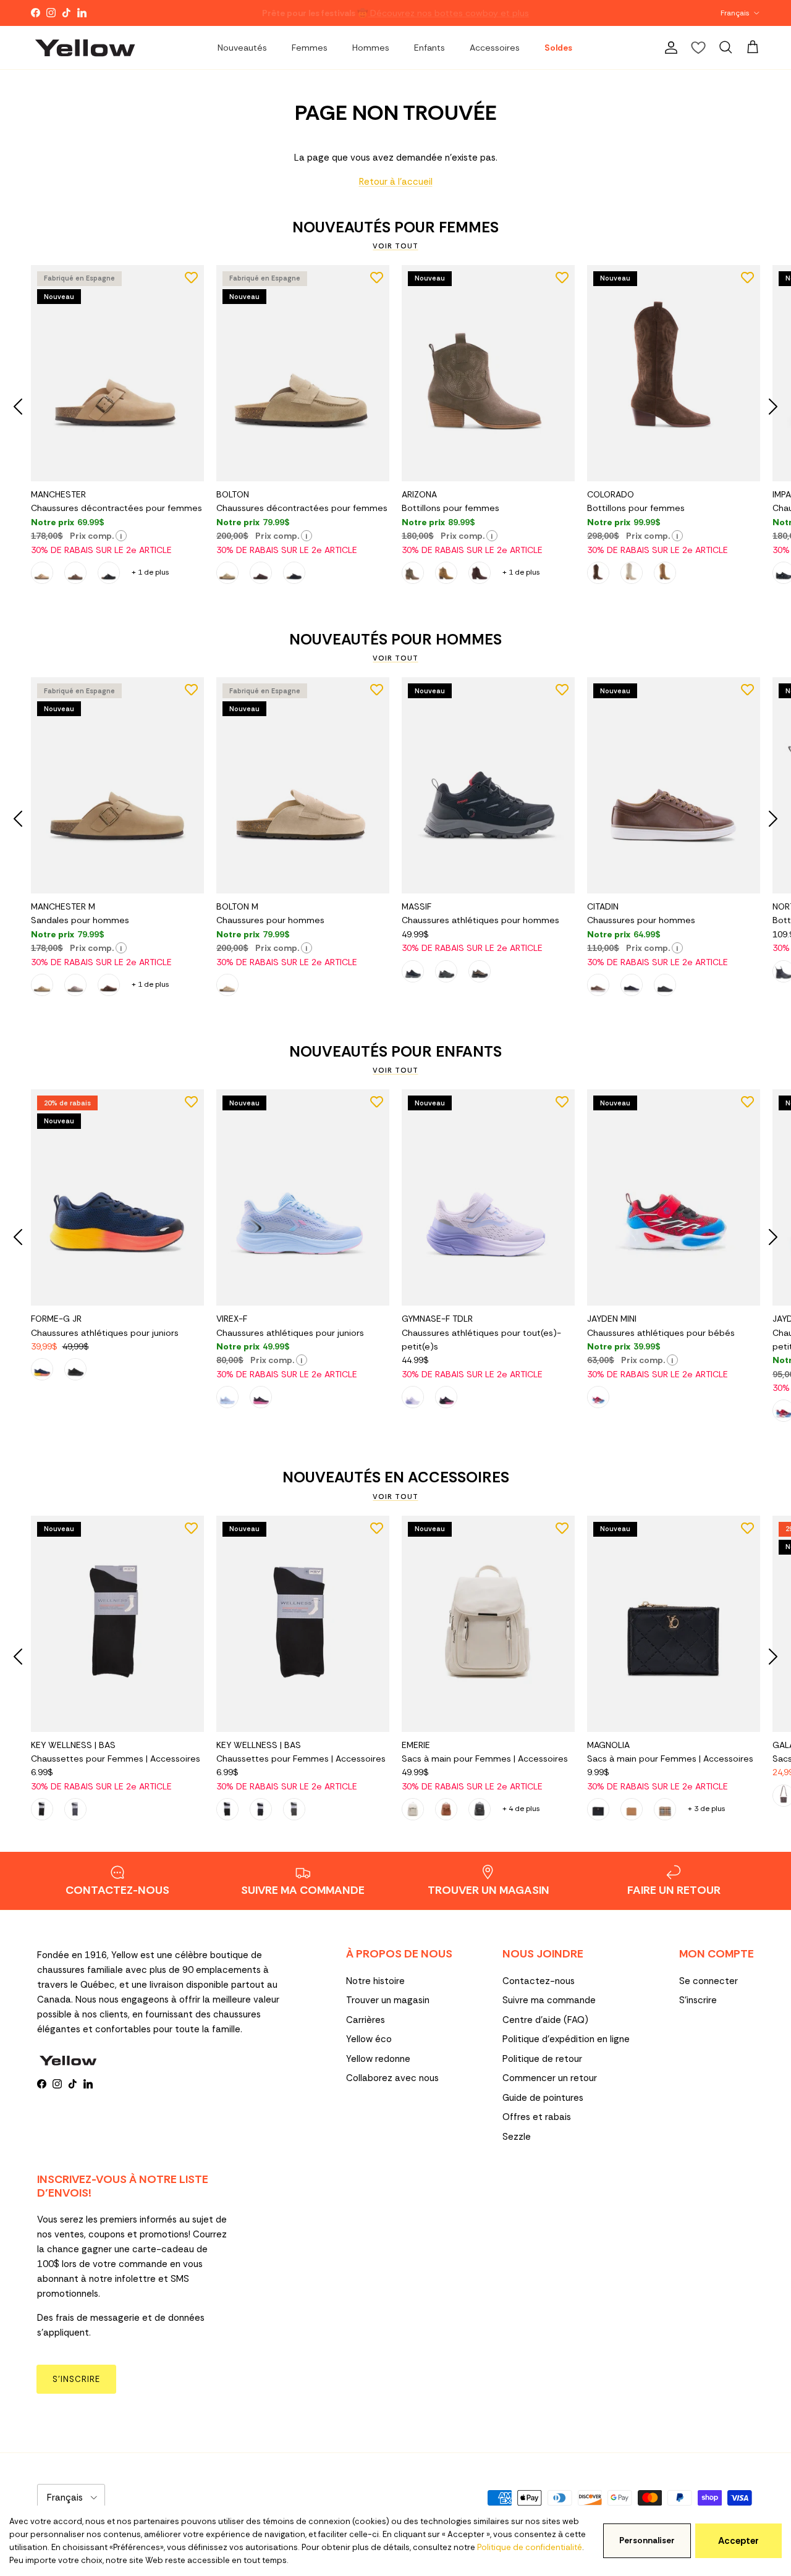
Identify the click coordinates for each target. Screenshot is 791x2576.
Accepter (738, 2541)
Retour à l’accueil (396, 182)
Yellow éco (369, 2039)
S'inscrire (698, 2000)
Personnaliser (647, 2540)
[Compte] (669, 48)
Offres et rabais (537, 2117)
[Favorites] (698, 48)
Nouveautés (242, 48)
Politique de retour (542, 2059)
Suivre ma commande (549, 2000)
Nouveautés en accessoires (396, 1477)
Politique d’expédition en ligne (566, 2039)
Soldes (558, 48)
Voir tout (395, 246)
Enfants (429, 48)
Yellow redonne (378, 2059)
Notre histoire (375, 1981)
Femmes (310, 48)
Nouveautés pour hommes (395, 640)
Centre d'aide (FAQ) (545, 2020)
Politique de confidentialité (530, 2547)
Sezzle (517, 2137)
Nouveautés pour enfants (395, 1052)
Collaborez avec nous (392, 2078)
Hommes (371, 48)
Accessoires (495, 48)
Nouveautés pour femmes (395, 227)
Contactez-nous (539, 1981)
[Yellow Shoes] (85, 48)
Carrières (366, 2020)
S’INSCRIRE (76, 2379)
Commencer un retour (550, 2078)
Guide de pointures (543, 2098)
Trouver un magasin (388, 2000)
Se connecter (709, 1981)
